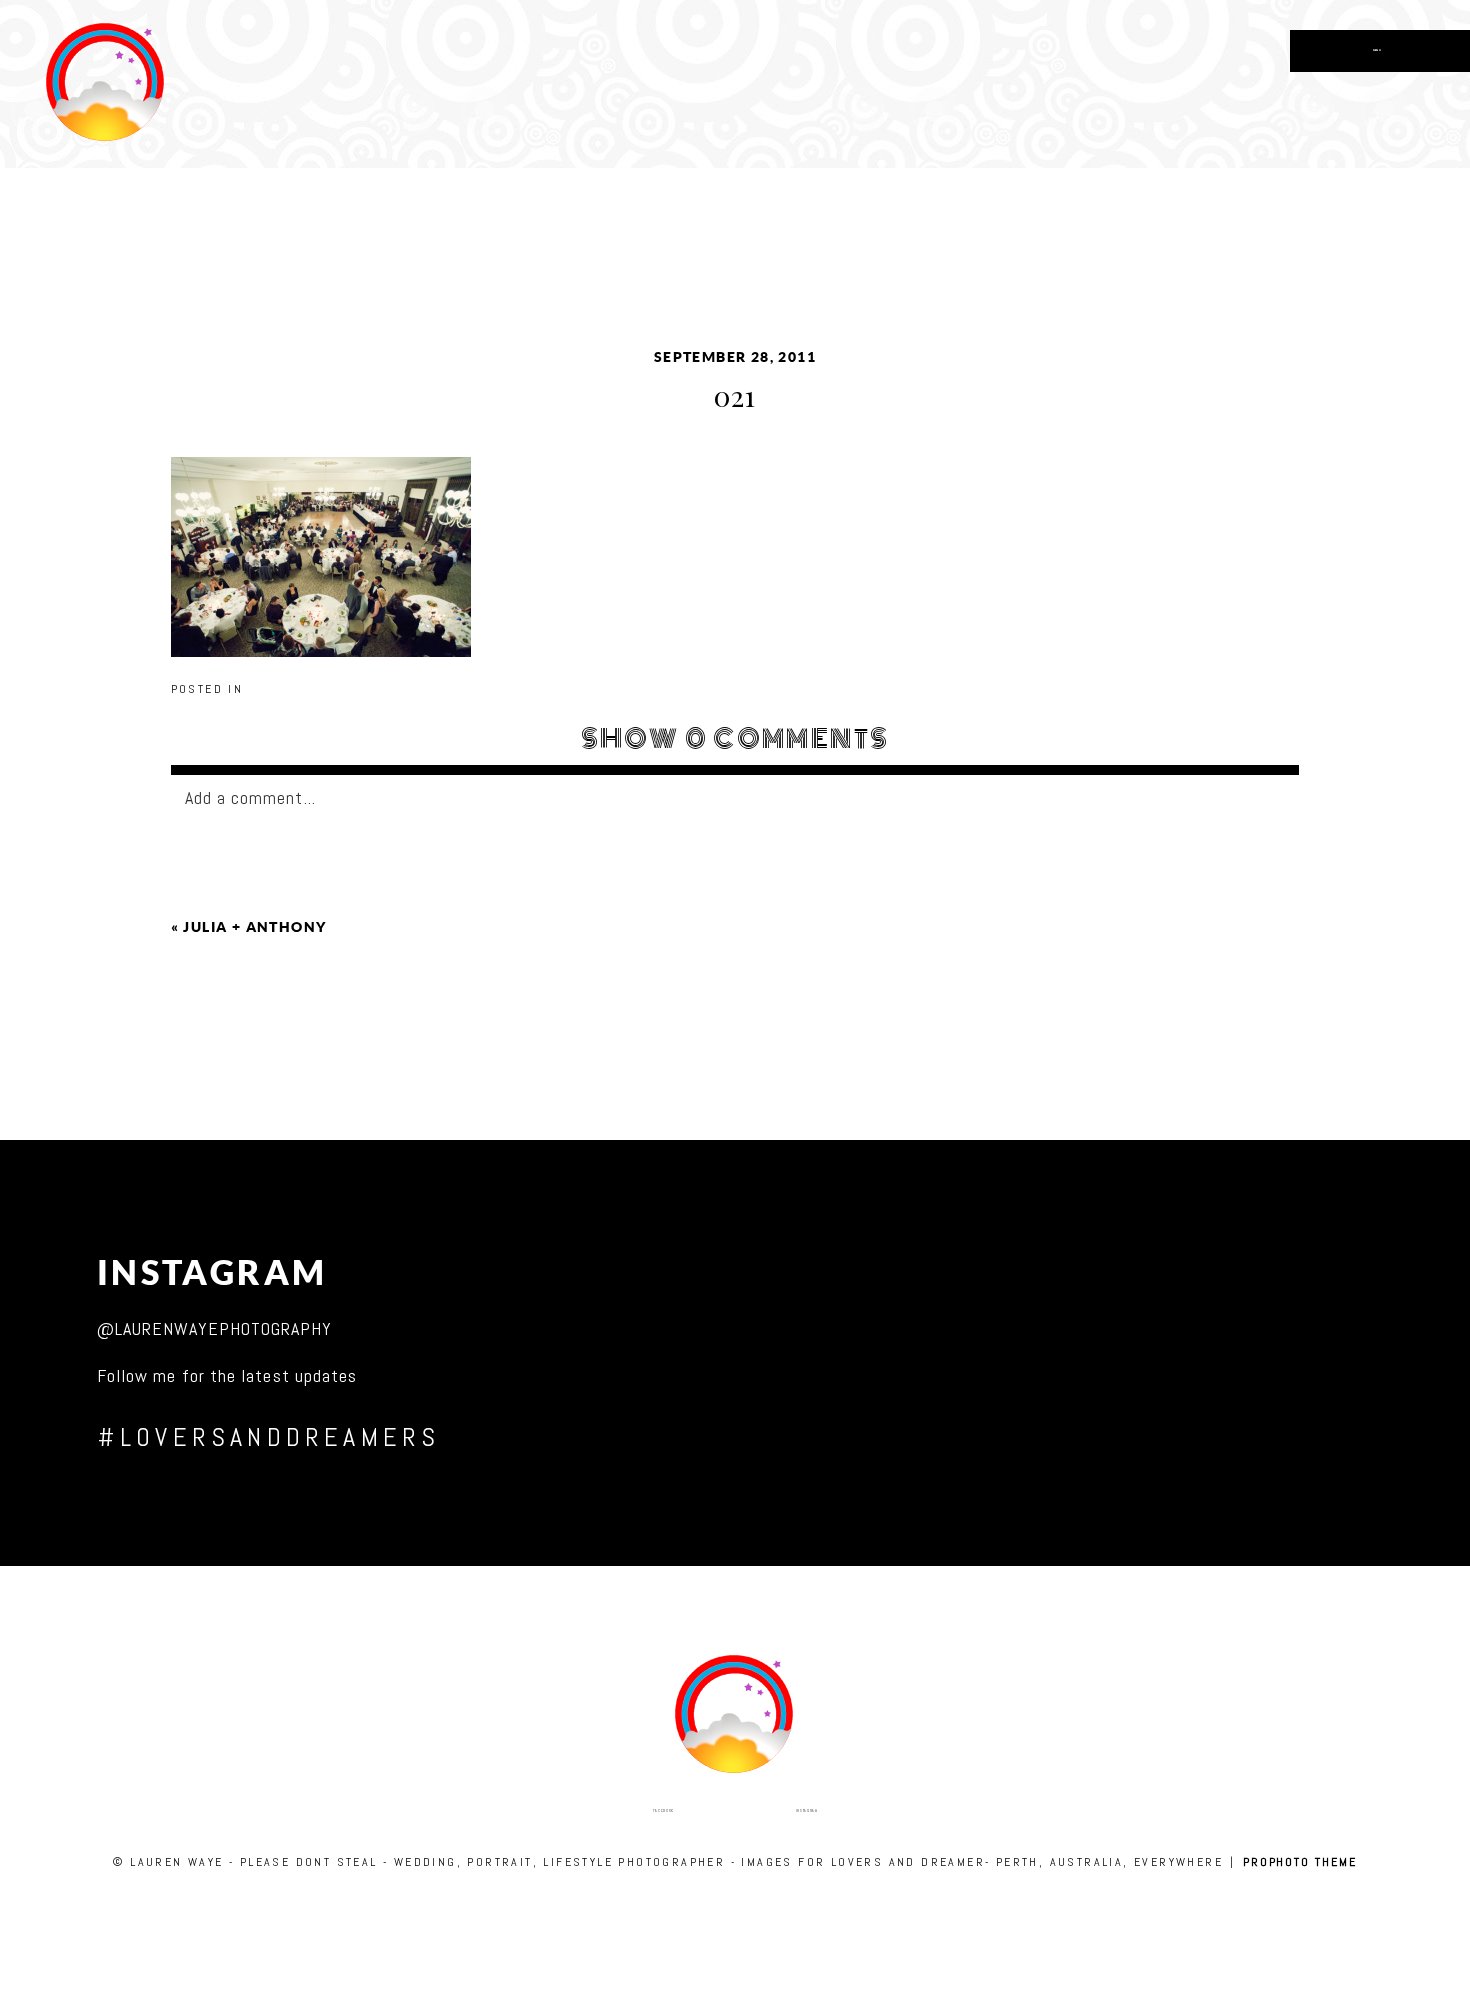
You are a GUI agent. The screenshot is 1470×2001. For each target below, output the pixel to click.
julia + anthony (254, 927)
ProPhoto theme (1300, 1862)
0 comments (735, 739)
